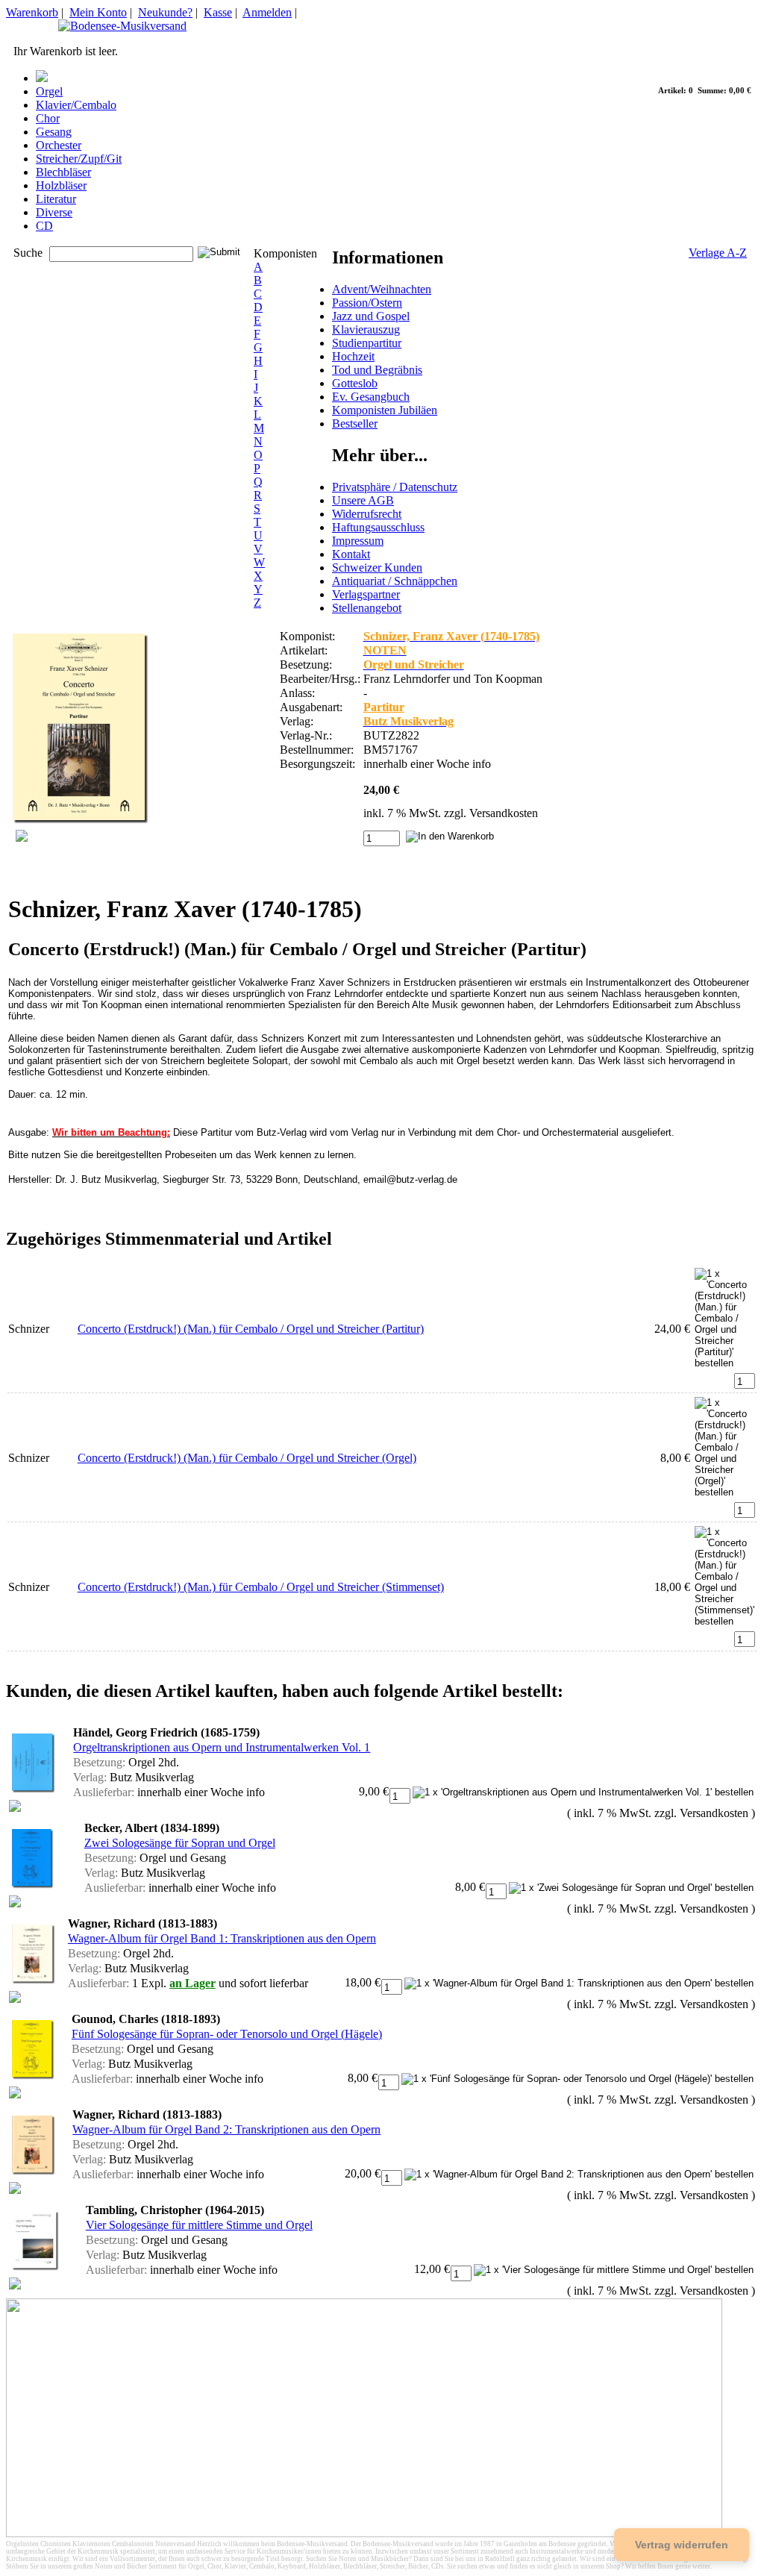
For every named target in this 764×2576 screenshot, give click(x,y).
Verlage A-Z (718, 253)
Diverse (54, 212)
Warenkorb (32, 12)
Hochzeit (353, 356)
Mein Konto (98, 12)
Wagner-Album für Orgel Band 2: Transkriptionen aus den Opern (226, 2129)
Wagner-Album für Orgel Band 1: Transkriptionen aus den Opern (222, 1938)
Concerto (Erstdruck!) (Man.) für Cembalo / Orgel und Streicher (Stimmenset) (261, 1587)
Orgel (49, 91)
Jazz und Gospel (371, 316)
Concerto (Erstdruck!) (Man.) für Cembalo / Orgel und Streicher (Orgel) (247, 1458)
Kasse (218, 12)
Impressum (358, 541)
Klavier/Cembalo (76, 105)
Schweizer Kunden (377, 568)
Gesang (54, 132)
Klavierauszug (366, 329)
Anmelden (267, 12)
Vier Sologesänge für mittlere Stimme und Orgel (199, 2225)
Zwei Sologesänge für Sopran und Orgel (180, 1843)
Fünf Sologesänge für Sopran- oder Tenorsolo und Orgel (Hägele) (227, 2034)
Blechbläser (63, 172)
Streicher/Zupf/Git (79, 159)
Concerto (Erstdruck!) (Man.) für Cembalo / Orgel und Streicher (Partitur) (251, 1329)
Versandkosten (504, 813)
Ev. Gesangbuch (371, 397)
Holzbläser (61, 185)
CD (44, 226)
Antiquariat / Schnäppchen (395, 581)
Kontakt (351, 554)
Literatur (56, 199)
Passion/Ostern (367, 303)
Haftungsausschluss (378, 527)
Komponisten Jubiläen (385, 410)
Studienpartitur (367, 343)
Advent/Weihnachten (382, 289)
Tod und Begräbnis (377, 370)
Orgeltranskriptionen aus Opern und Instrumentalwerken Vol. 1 (222, 1747)
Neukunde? (165, 12)
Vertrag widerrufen (682, 2545)
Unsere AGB (363, 500)
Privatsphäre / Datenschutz (395, 487)
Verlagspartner (366, 594)
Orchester (59, 145)
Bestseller (355, 423)
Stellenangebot (367, 608)
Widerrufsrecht (367, 514)
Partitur (384, 707)
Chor (48, 118)
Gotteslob (355, 383)
